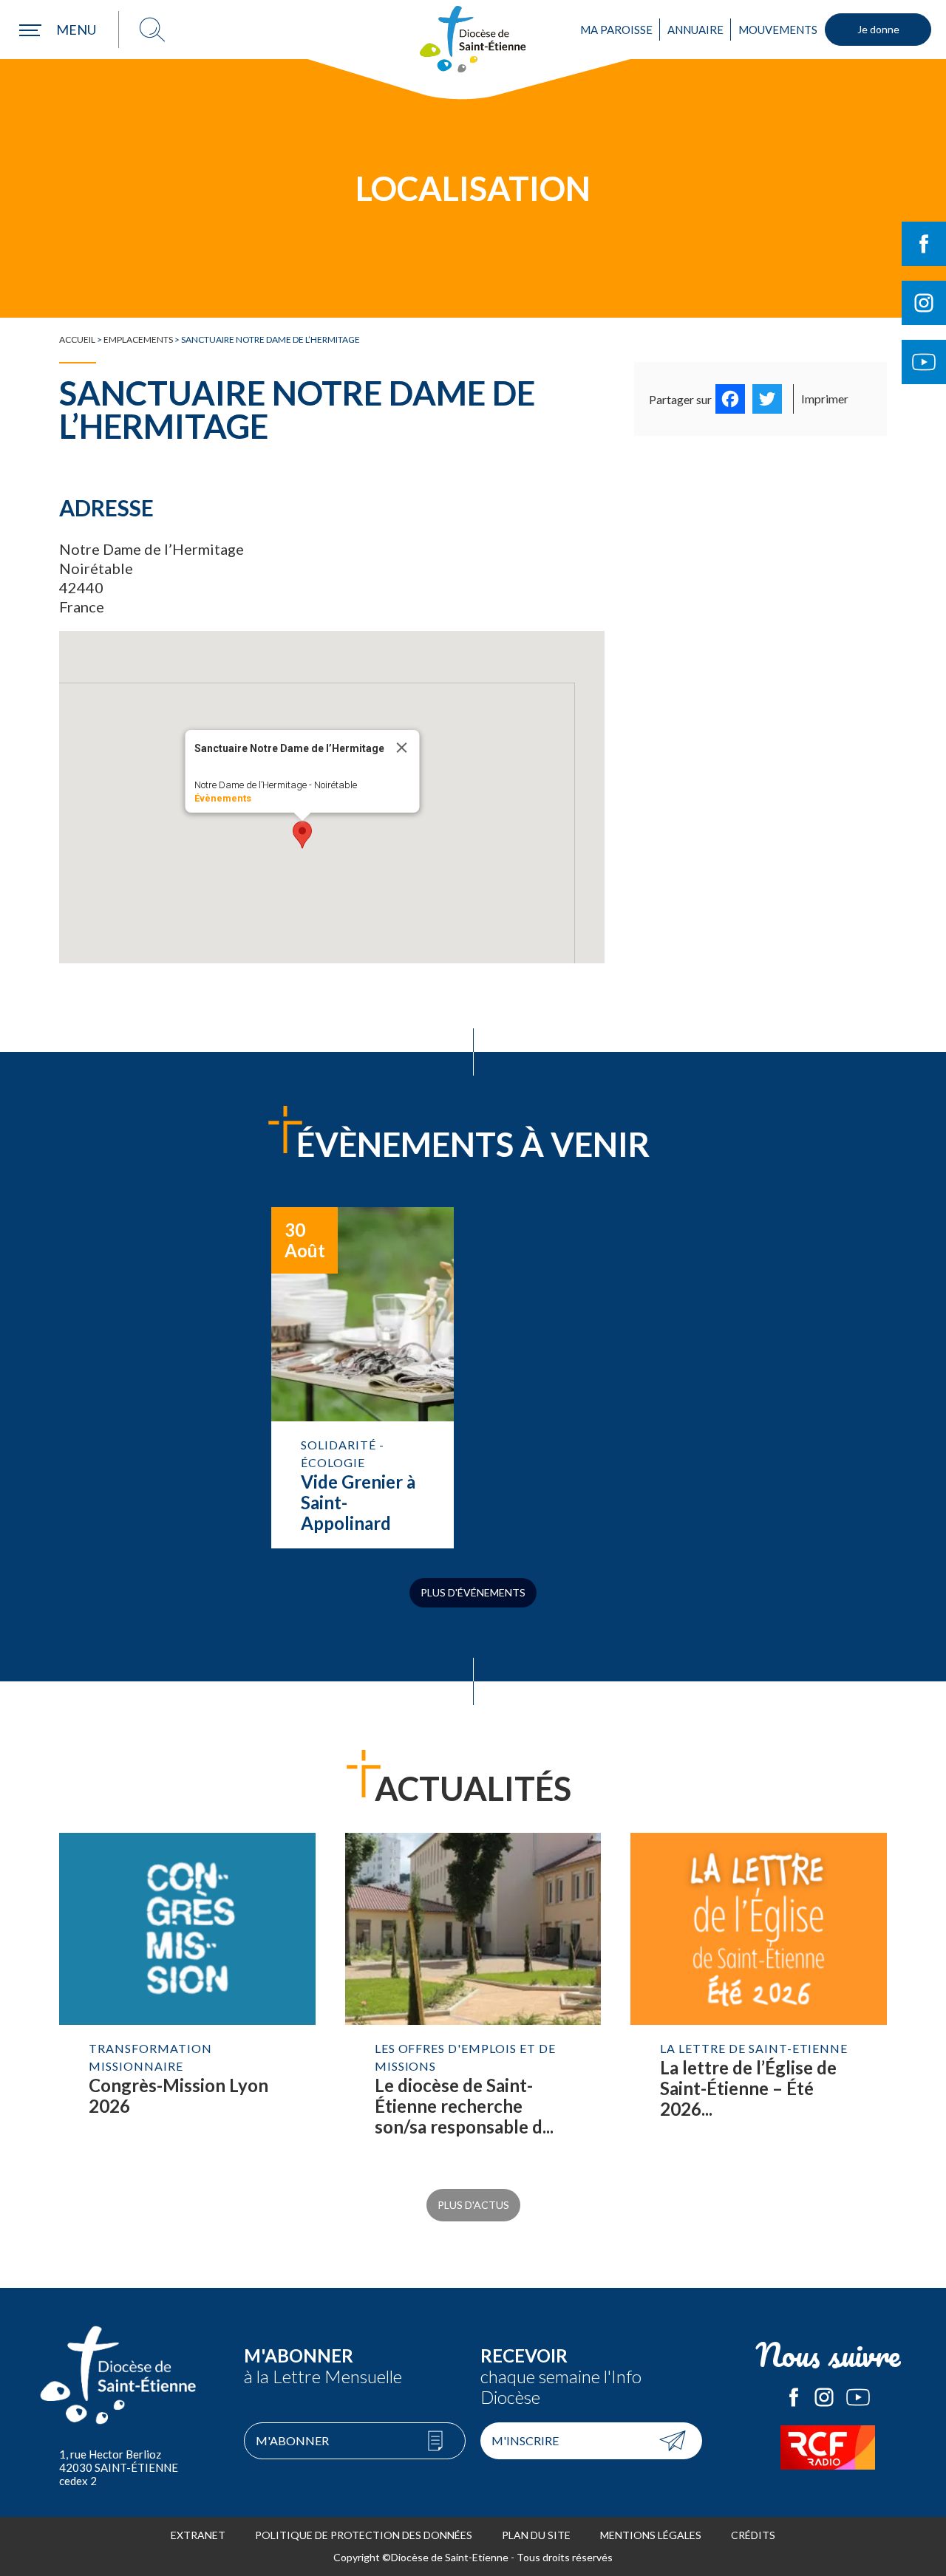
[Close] (402, 748)
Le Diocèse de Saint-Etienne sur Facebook (794, 2397)
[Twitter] (767, 399)
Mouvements (778, 30)
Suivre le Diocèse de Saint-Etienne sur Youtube (924, 362)
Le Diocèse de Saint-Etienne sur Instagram (824, 2397)
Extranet (198, 2535)
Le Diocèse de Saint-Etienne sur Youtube (858, 2397)
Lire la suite (187, 2000)
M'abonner (292, 2440)
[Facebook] (730, 399)
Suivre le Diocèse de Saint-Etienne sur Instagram (924, 303)
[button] (302, 835)
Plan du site (536, 2535)
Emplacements (138, 339)
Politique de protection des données (364, 2535)
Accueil (77, 339)
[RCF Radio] (828, 2447)
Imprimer (825, 399)
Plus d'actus (473, 2205)
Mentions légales (651, 2535)
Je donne (878, 29)
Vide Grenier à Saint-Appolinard (363, 1378)
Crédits (753, 2535)
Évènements (223, 798)
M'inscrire (525, 2440)
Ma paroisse (616, 30)
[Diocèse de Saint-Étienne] (473, 39)
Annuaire (695, 30)
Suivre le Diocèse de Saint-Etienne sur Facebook (924, 244)
